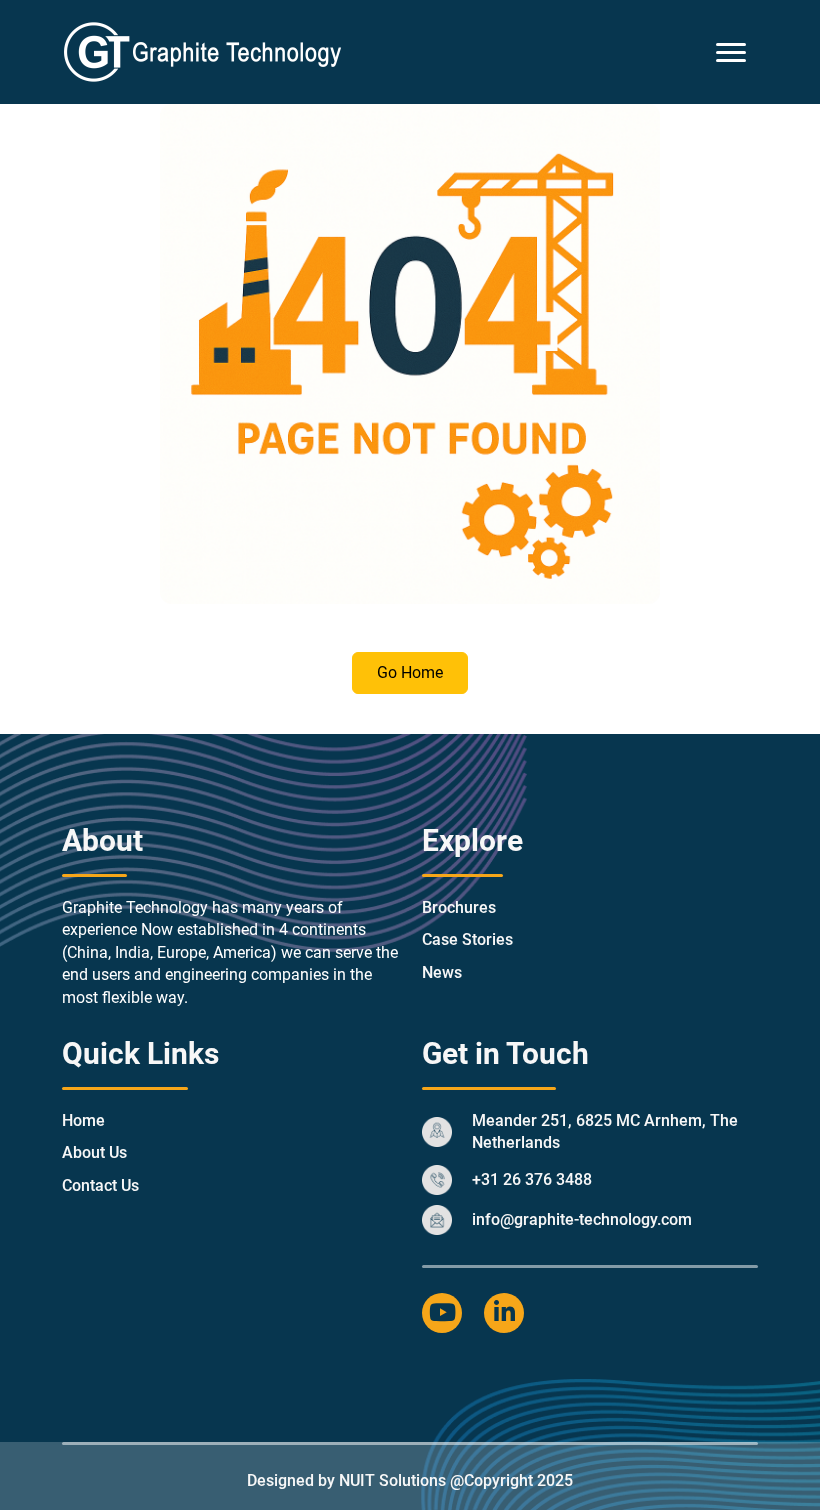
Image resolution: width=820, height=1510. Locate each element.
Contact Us (100, 1185)
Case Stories (467, 939)
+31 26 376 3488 (532, 1179)
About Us (94, 1152)
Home (83, 1120)
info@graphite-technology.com (582, 1219)
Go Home (410, 672)
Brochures (459, 907)
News (442, 972)
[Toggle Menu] (731, 52)
